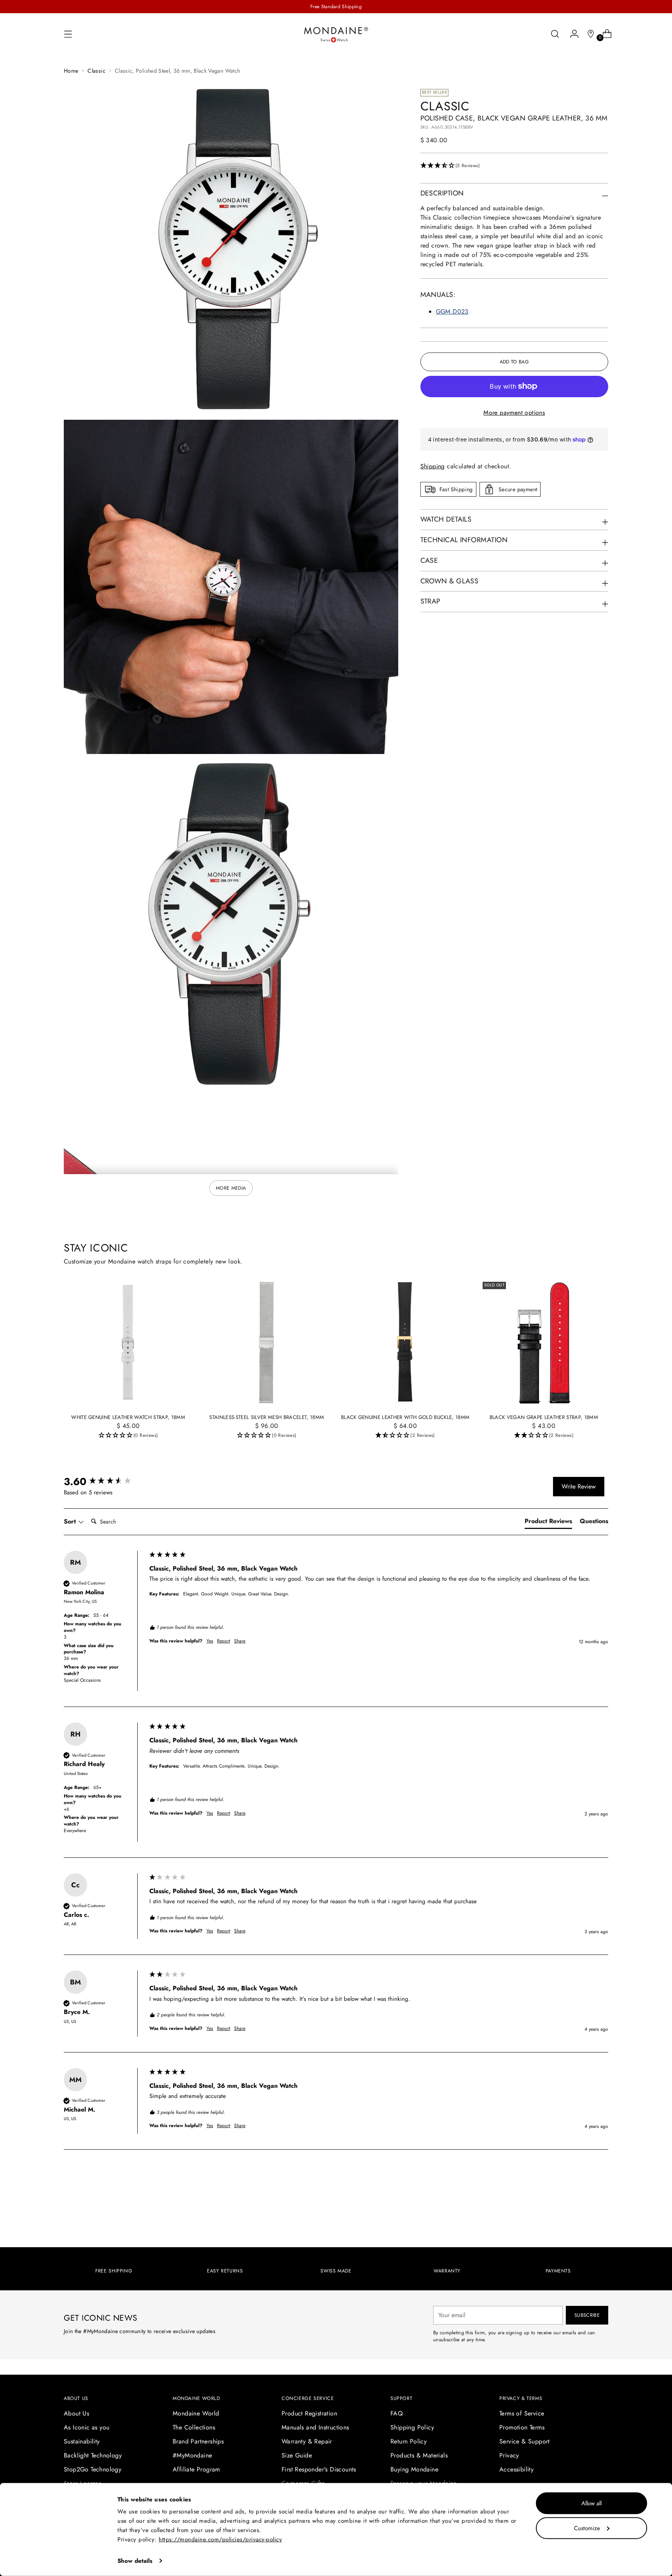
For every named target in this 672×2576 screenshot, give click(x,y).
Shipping (433, 466)
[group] (105, 1482)
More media (231, 1188)
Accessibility (516, 2469)
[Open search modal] (555, 34)
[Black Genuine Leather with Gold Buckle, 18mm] (405, 1343)
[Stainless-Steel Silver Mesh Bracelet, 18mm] (267, 1343)
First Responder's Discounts (319, 2469)
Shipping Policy (412, 2427)
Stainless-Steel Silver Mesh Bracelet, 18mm (267, 1417)
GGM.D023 (452, 312)
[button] (514, 166)
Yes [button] (210, 1641)
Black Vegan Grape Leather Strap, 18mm (544, 1417)
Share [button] (240, 1641)
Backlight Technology (93, 2455)
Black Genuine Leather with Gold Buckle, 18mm (405, 1417)
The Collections (194, 2427)
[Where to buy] (588, 34)
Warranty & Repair (307, 2441)
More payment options (514, 413)
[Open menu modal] (68, 34)
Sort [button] (71, 1522)
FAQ (397, 2413)
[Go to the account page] (571, 34)
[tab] (548, 1523)
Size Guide (297, 2455)
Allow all (591, 2503)
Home (71, 71)
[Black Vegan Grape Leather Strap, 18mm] (544, 1343)
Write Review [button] (579, 1486)
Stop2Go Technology (93, 2469)
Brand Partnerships (198, 2441)
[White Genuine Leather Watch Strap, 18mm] (128, 1343)
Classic (96, 71)
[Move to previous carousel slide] (584, 2197)
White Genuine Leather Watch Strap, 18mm (128, 1417)
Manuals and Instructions (315, 2427)
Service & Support (525, 2441)
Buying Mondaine (414, 2469)
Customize (587, 2528)
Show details (135, 2561)
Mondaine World (196, 2413)
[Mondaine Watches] (336, 34)
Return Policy (409, 2441)
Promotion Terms (522, 2427)
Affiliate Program (196, 2469)
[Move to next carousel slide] (602, 2197)
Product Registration (309, 2413)
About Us (76, 2413)
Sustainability (82, 2441)
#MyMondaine (192, 2455)
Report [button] (224, 1641)
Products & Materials (419, 2455)
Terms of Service (522, 2413)
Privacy (509, 2455)
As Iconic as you (87, 2427)
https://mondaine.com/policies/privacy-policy (220, 2539)
